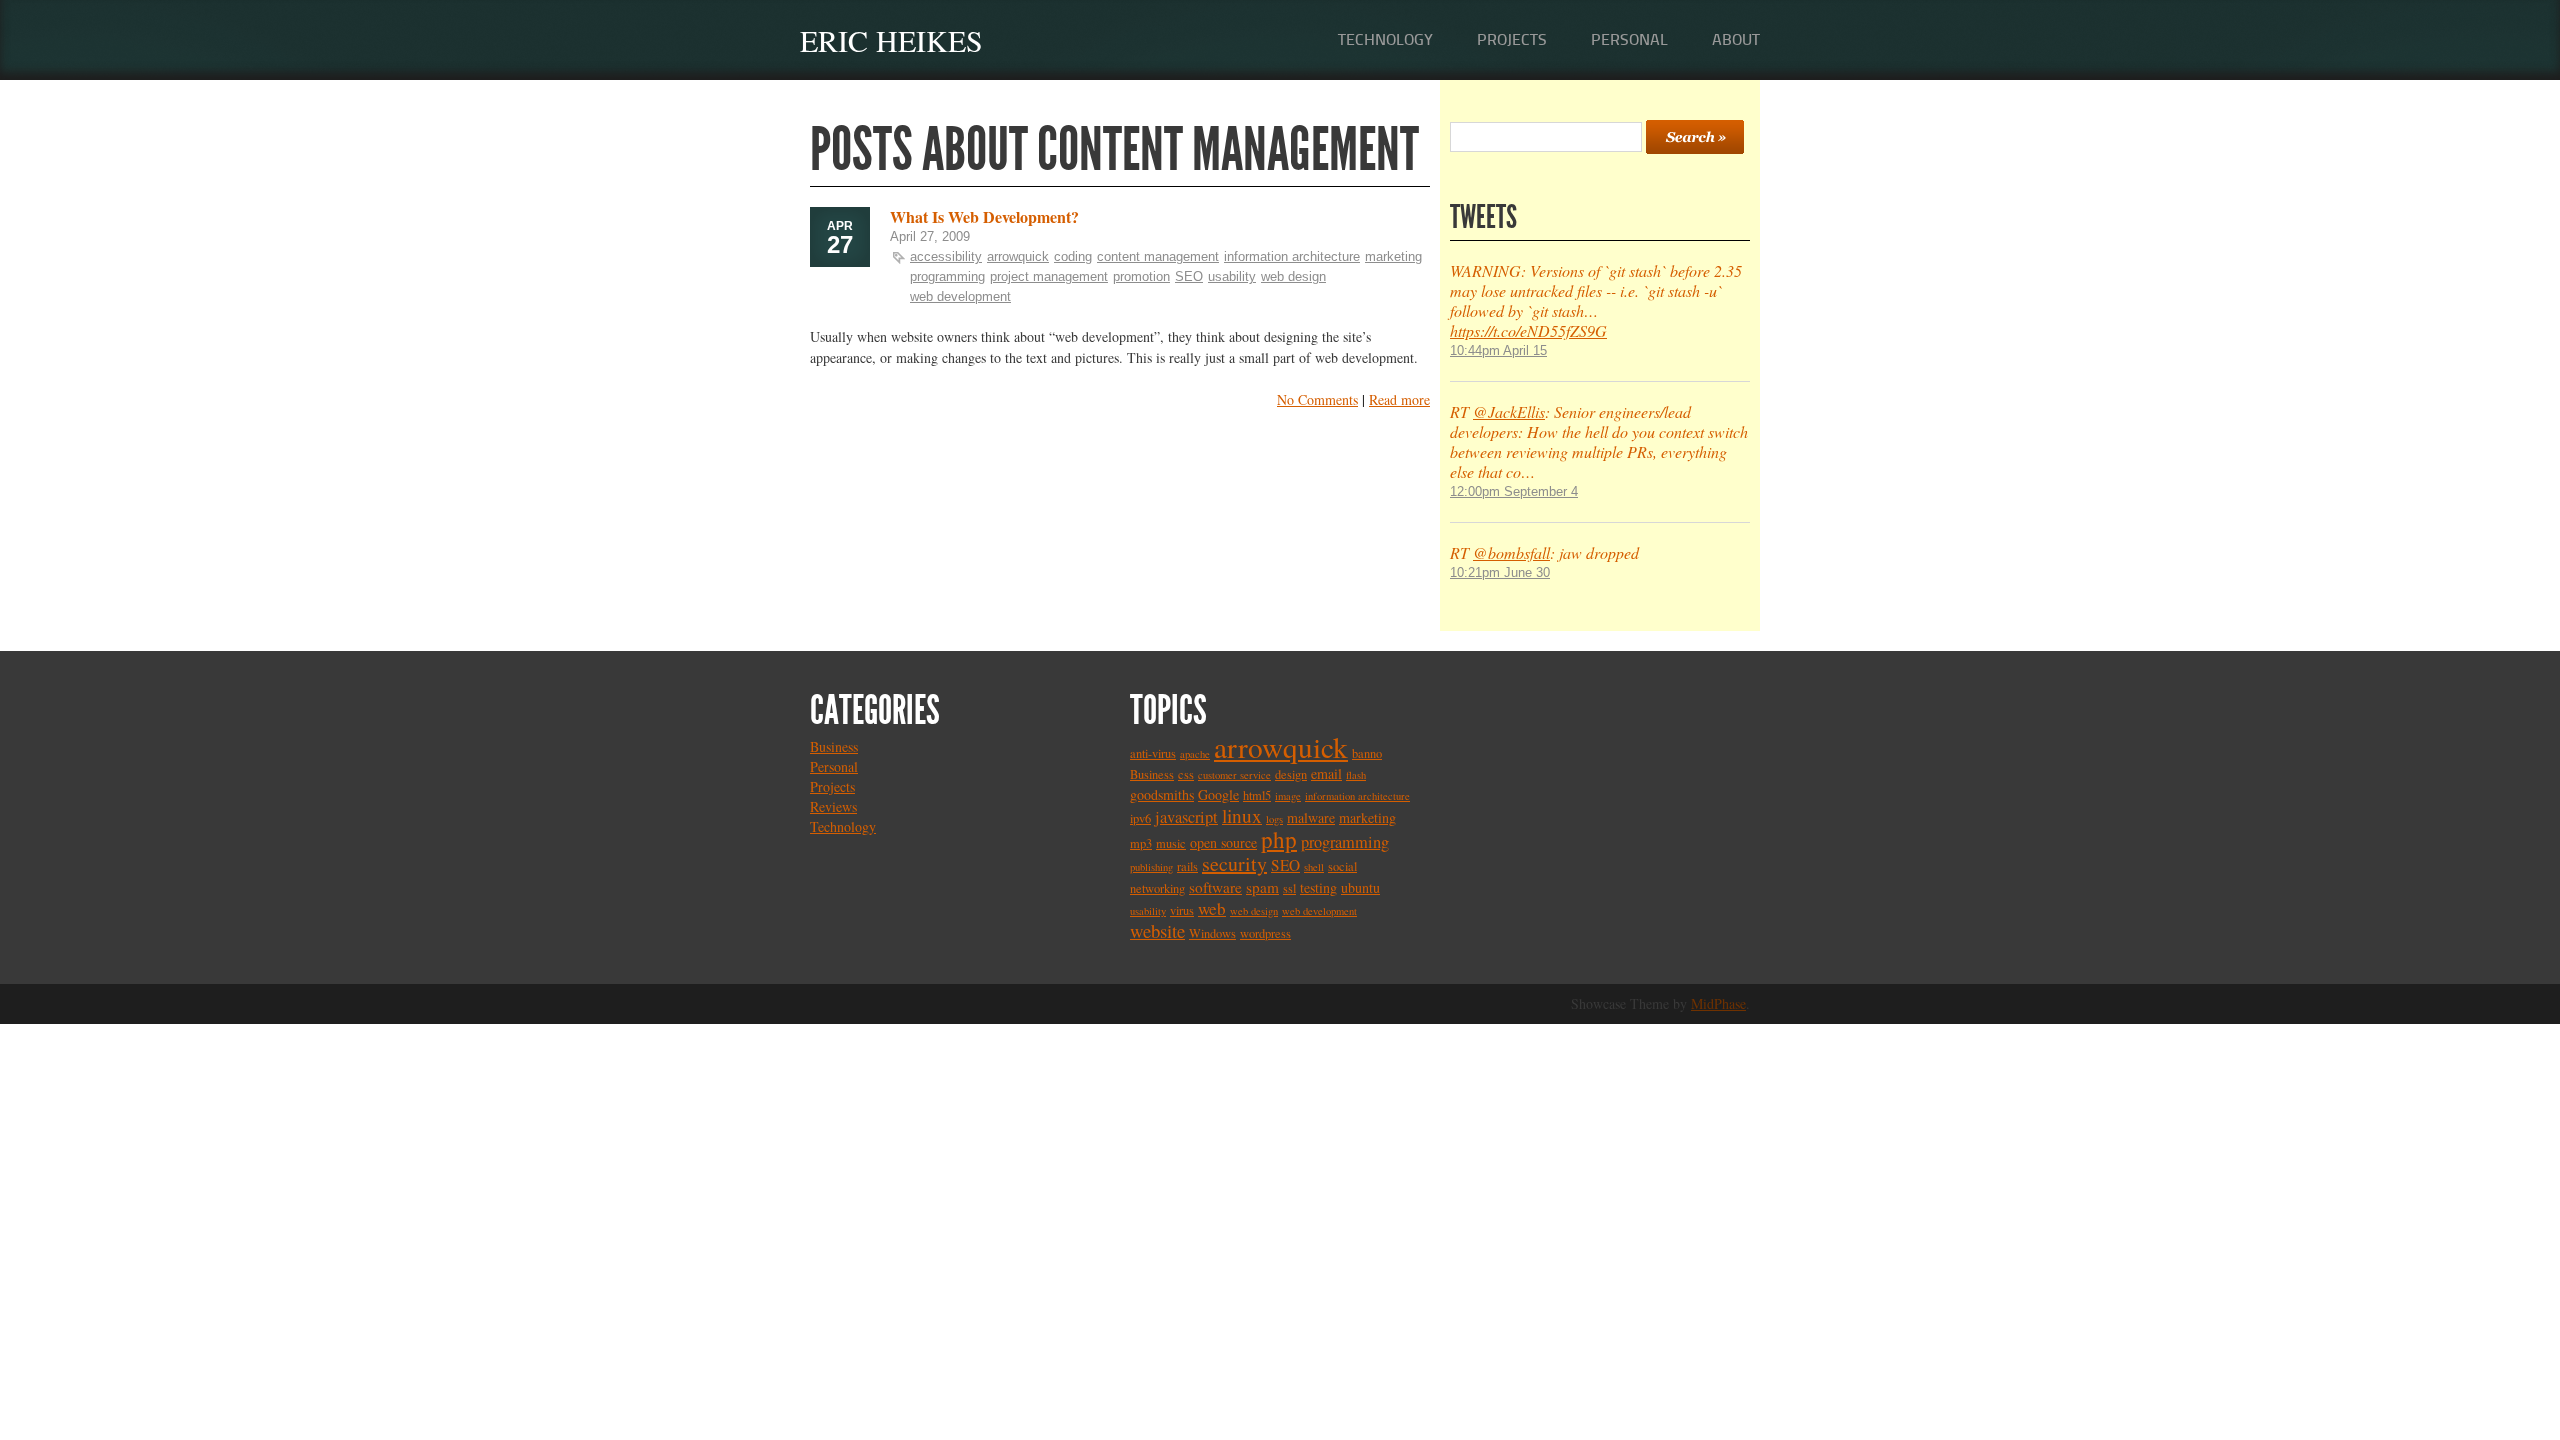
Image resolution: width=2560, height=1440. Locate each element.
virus (1182, 910)
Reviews (833, 806)
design (1291, 774)
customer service (1234, 775)
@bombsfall (1511, 552)
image (1288, 796)
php (1279, 839)
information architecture (1292, 256)
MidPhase (1718, 1003)
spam (1262, 887)
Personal (1629, 39)
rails (1187, 866)
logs (1274, 819)
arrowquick (1018, 256)
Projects (1512, 39)
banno (1367, 753)
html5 (1257, 795)
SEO (1189, 276)
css (1186, 774)
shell (1314, 867)
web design (1293, 276)
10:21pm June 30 (1500, 572)
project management (1049, 276)
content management (1158, 256)
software (1215, 887)
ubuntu (1360, 887)
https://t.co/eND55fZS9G (1528, 330)
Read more (1399, 399)
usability (1232, 276)
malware (1311, 817)
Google (1218, 794)
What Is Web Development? (984, 216)
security (1234, 863)
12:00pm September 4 (1514, 491)
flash (1356, 775)
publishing (1151, 867)
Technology (1385, 39)
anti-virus (1153, 753)
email (1326, 773)
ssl (1289, 888)
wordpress (1265, 933)
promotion (1141, 276)
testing (1318, 887)
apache (1195, 754)
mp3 (1141, 843)
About (1736, 39)
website (1157, 930)
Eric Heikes (891, 40)
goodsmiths (1162, 794)
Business (834, 746)
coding (1073, 256)
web (1212, 908)
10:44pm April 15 (1498, 350)
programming (947, 276)
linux (1242, 815)
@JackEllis (1509, 411)
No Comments (1317, 399)
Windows (1212, 933)
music (1171, 843)
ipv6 (1140, 818)
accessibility (946, 256)
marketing (1393, 256)
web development (960, 296)
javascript (1186, 817)
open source (1223, 842)
